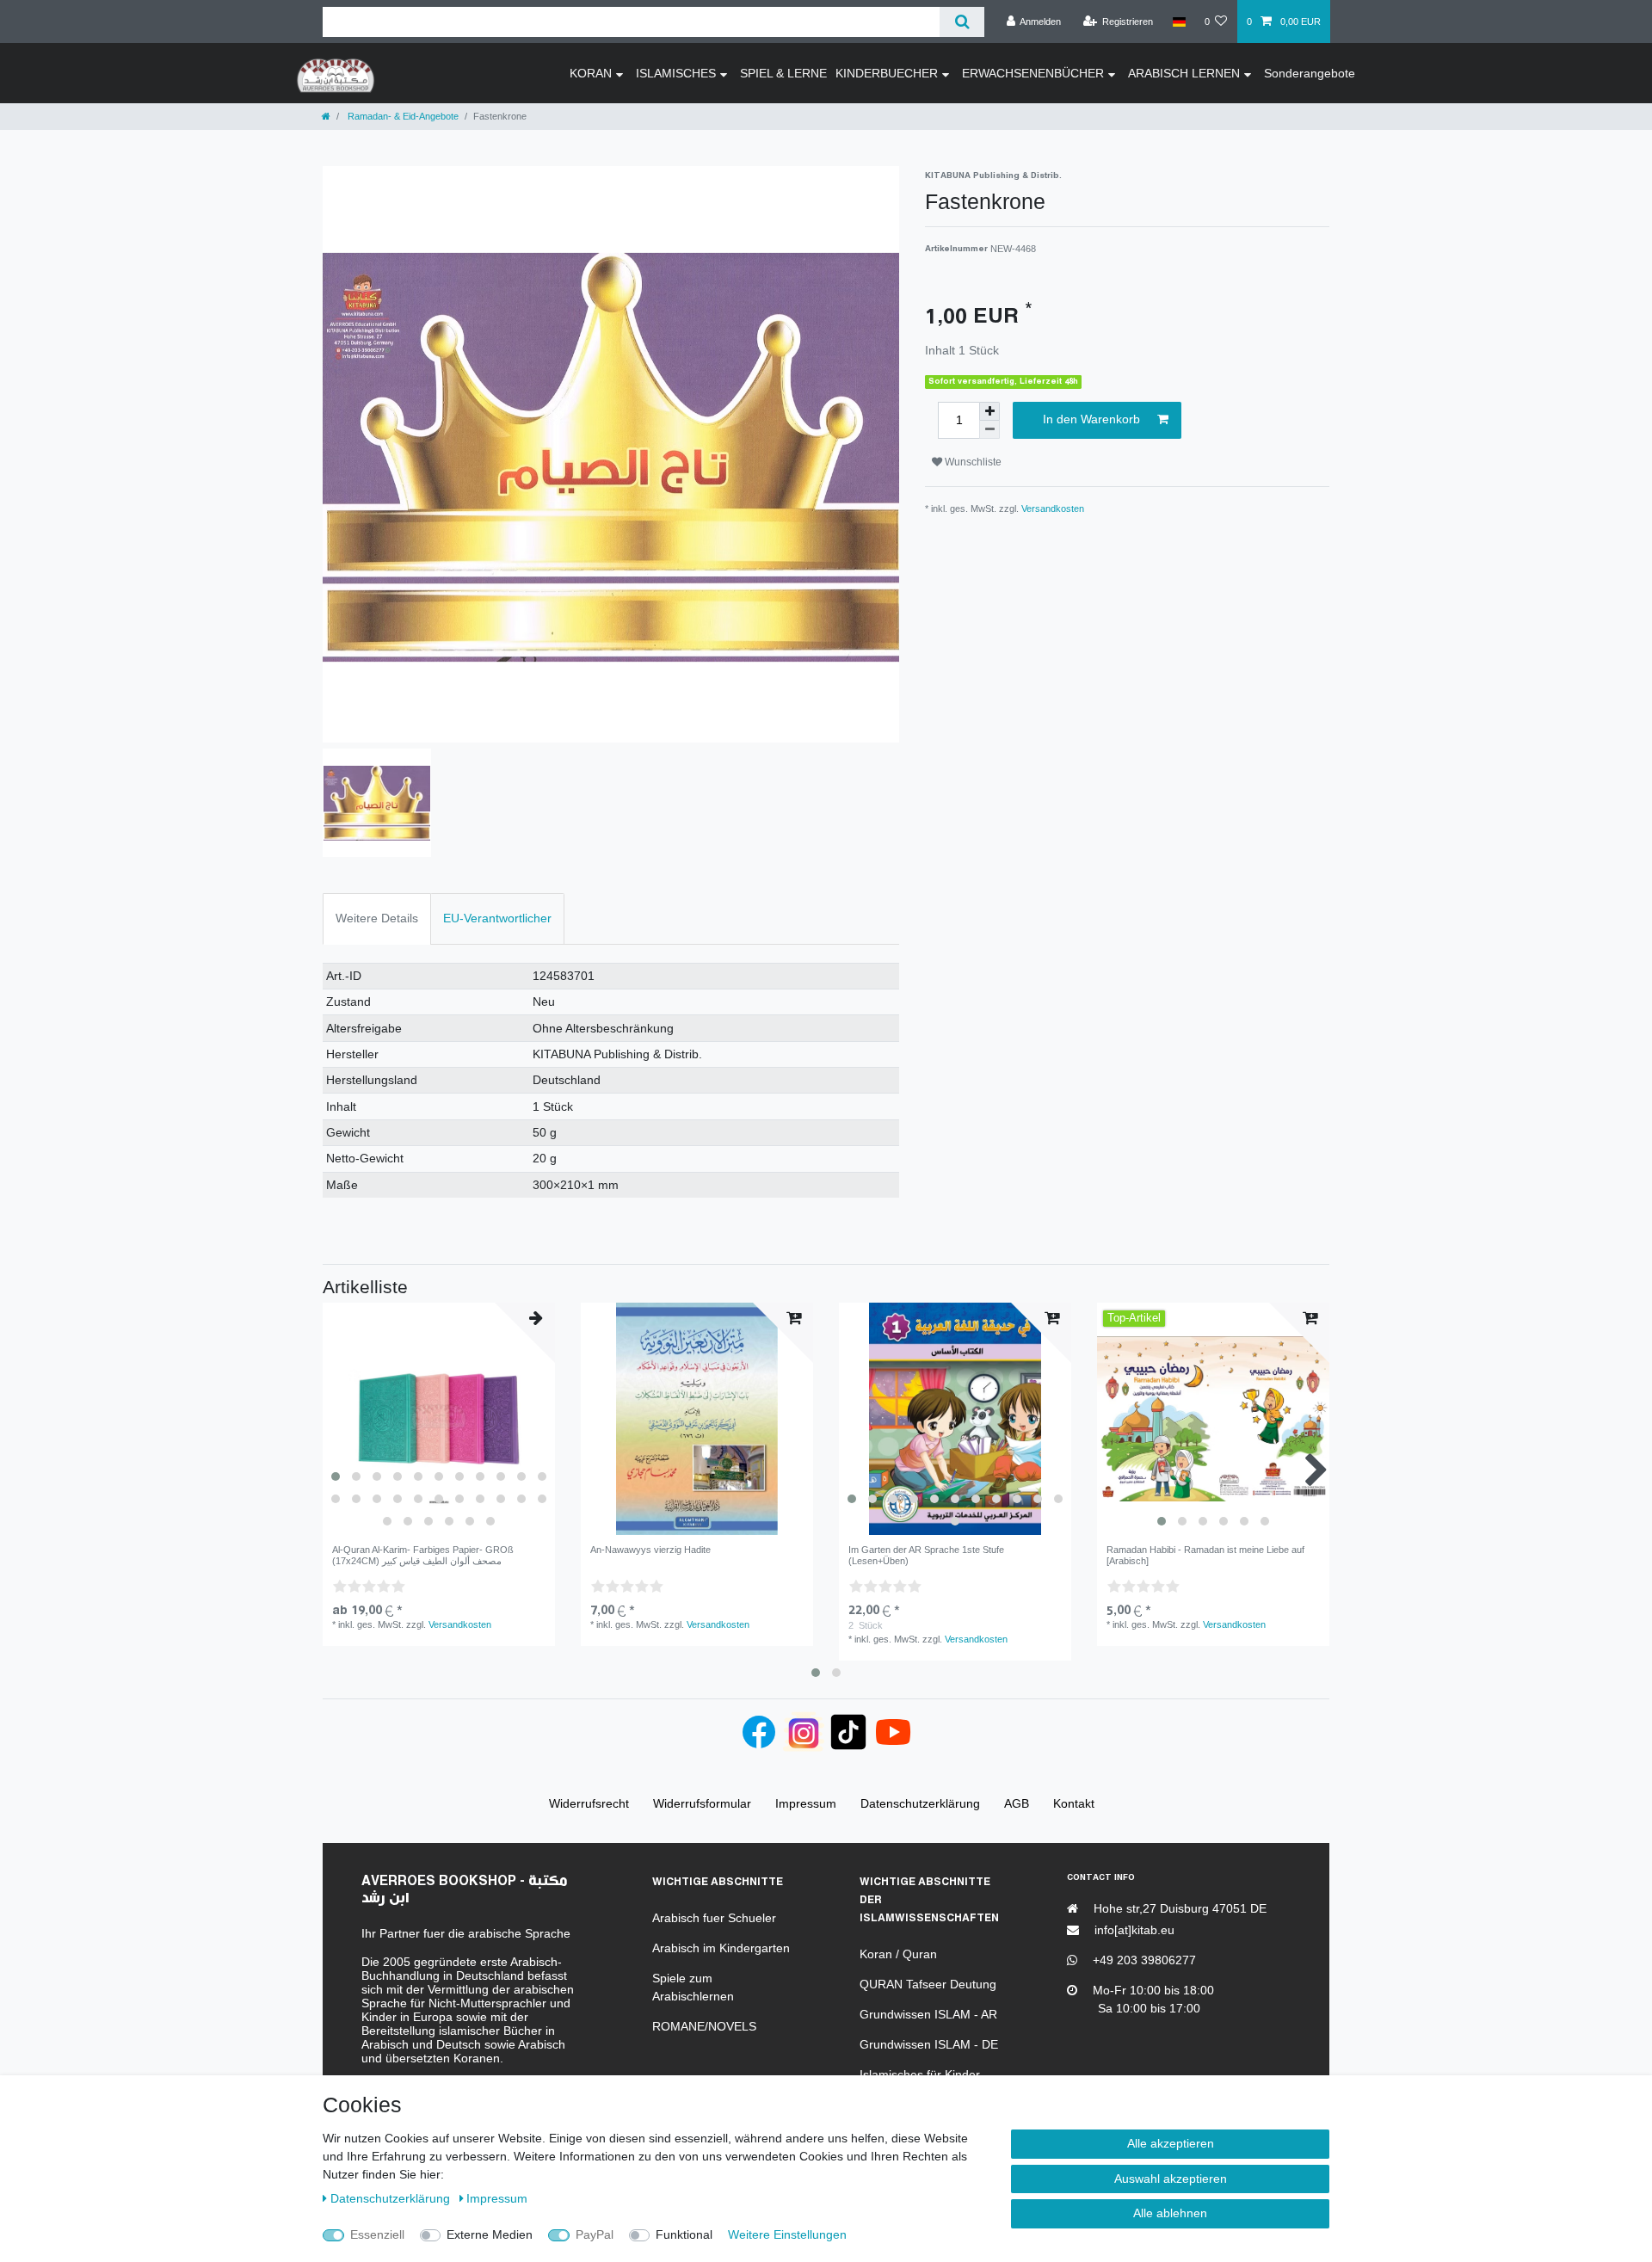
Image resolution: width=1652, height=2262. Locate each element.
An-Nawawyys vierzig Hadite (650, 1550)
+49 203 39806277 (1143, 1960)
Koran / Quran (898, 1954)
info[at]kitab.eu (1133, 1930)
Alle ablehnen (1170, 2213)
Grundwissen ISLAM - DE (929, 2044)
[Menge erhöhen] (989, 411)
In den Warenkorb (1091, 419)
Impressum (497, 2198)
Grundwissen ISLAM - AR (928, 2014)
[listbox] (439, 1419)
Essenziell (377, 2234)
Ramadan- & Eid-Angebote (402, 116)
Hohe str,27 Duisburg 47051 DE (1178, 1908)
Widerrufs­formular (702, 1803)
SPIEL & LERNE (783, 73)
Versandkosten (1053, 508)
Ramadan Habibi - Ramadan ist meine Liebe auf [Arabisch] (1205, 1555)
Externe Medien (490, 2234)
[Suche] (962, 22)
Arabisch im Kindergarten (721, 1948)
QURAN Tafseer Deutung (928, 1984)
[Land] (1178, 22)
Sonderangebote (1310, 73)
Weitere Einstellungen (787, 2234)
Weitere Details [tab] (377, 918)
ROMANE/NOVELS (704, 2026)
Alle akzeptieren (1171, 2143)
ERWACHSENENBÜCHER (1033, 73)
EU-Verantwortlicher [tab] (497, 918)
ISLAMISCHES (676, 73)
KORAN (591, 73)
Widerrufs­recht (589, 1803)
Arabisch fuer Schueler (714, 1918)
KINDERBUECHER (887, 73)
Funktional (684, 2234)
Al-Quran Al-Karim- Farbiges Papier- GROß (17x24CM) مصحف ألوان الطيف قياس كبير (423, 1555)
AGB (1017, 1803)
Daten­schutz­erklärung (392, 2198)
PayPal (595, 2234)
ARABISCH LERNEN (1184, 73)
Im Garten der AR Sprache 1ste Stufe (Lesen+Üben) (926, 1555)
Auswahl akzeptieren (1171, 2179)
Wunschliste (972, 462)
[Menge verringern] (989, 430)
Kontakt (1074, 1803)
